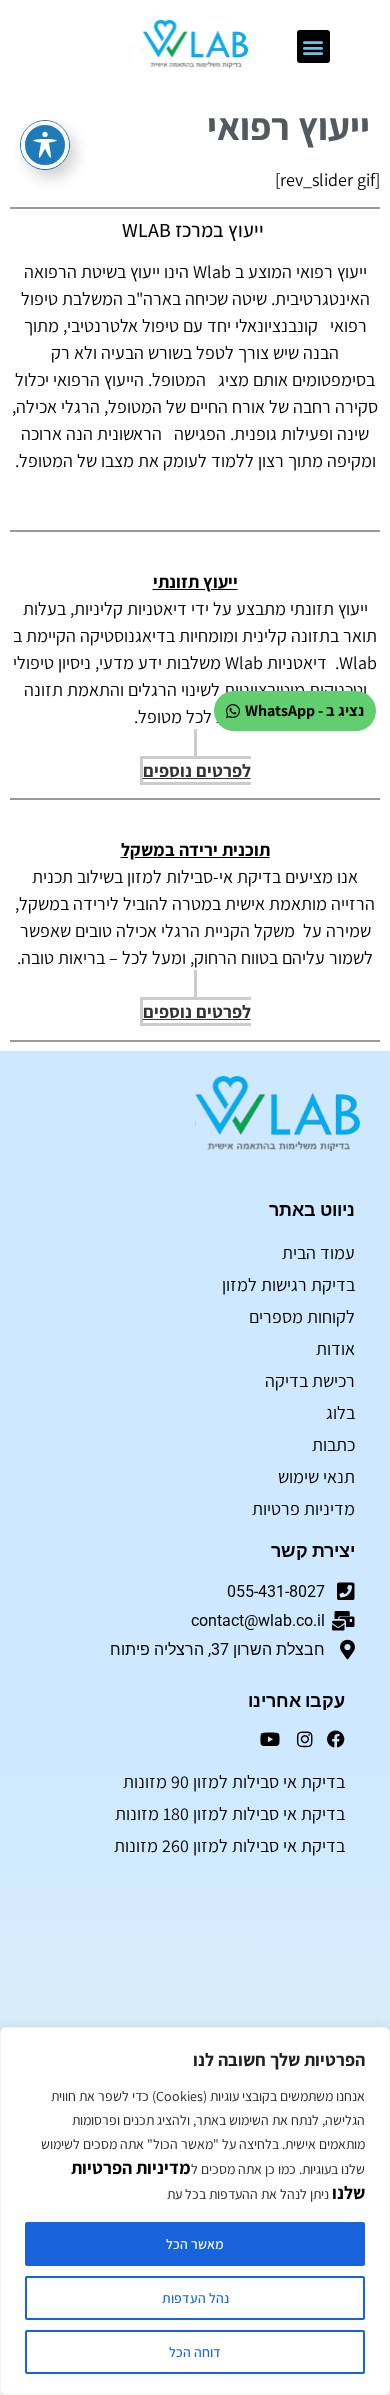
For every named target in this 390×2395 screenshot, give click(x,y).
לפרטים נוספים (197, 770)
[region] (195, 2211)
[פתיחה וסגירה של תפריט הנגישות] (45, 145)
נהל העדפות (195, 2298)
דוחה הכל (195, 2352)
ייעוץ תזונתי (195, 581)
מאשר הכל (195, 2244)
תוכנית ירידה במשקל (195, 849)
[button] (313, 46)
